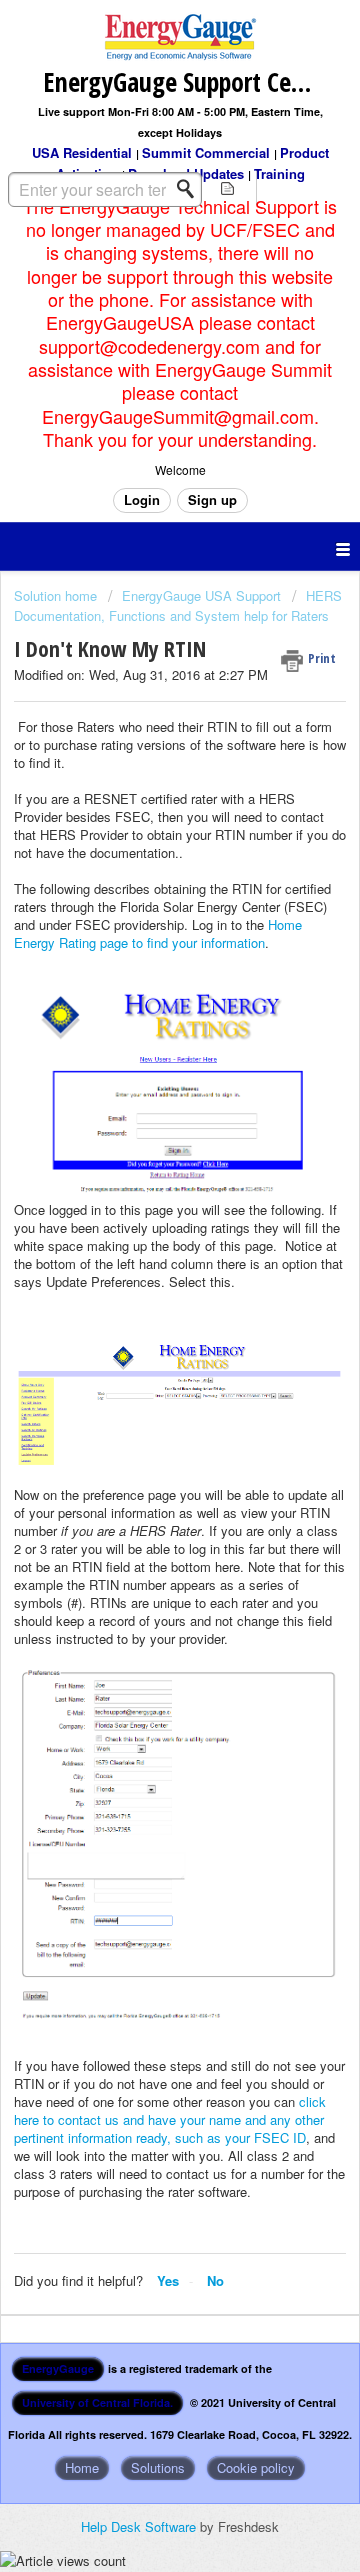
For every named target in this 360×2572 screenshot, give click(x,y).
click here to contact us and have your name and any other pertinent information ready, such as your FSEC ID (170, 2119)
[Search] (191, 189)
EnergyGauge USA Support (201, 595)
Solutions (158, 2467)
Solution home (57, 595)
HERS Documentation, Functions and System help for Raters (178, 605)
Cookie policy (256, 2467)
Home (82, 2467)
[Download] (143, 1302)
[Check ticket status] (228, 187)
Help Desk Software (140, 2526)
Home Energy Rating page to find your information (158, 933)
